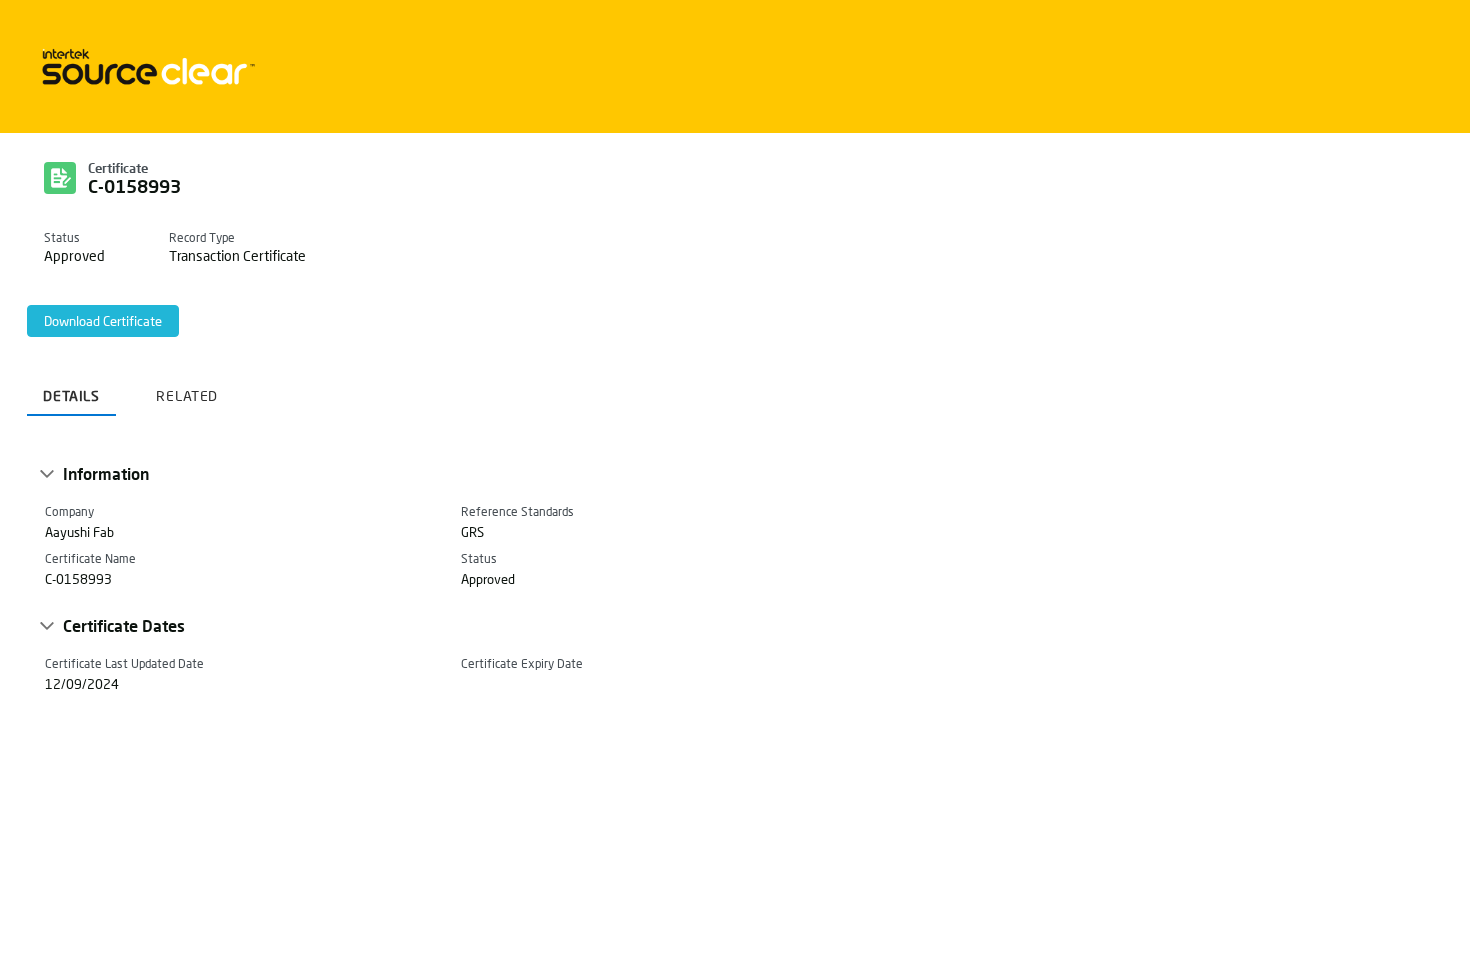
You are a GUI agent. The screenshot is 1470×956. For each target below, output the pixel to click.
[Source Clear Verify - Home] (145, 66)
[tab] (71, 388)
